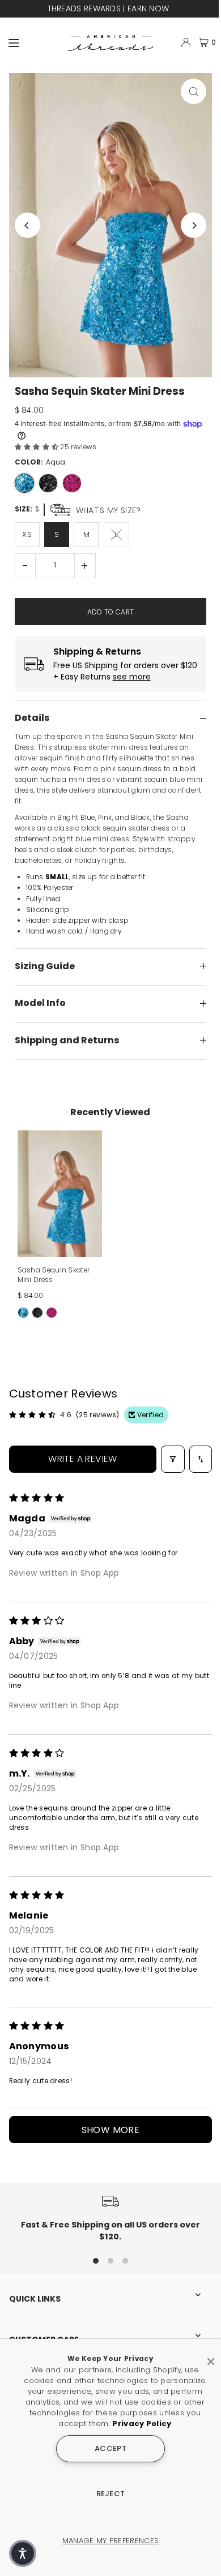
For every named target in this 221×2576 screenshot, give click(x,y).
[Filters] (173, 1459)
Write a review (83, 1459)
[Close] (211, 2357)
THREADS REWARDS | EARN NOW (109, 8)
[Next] (194, 225)
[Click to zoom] (194, 91)
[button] (38, 447)
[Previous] (27, 225)
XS (27, 534)
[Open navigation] (33, 42)
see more (132, 677)
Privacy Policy (142, 2424)
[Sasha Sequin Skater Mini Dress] (60, 1194)
